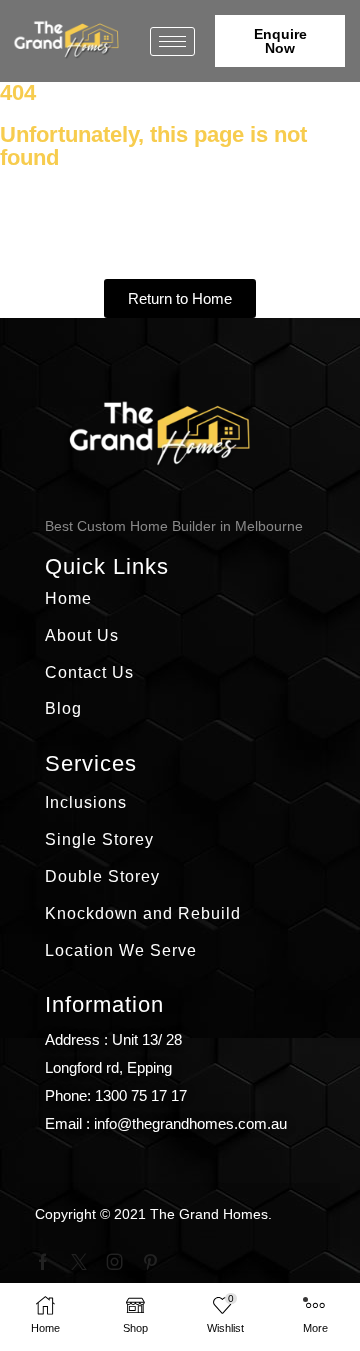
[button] (280, 41)
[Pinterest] (150, 1262)
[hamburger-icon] (172, 41)
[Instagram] (115, 1262)
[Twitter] (79, 1262)
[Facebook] (43, 1262)
